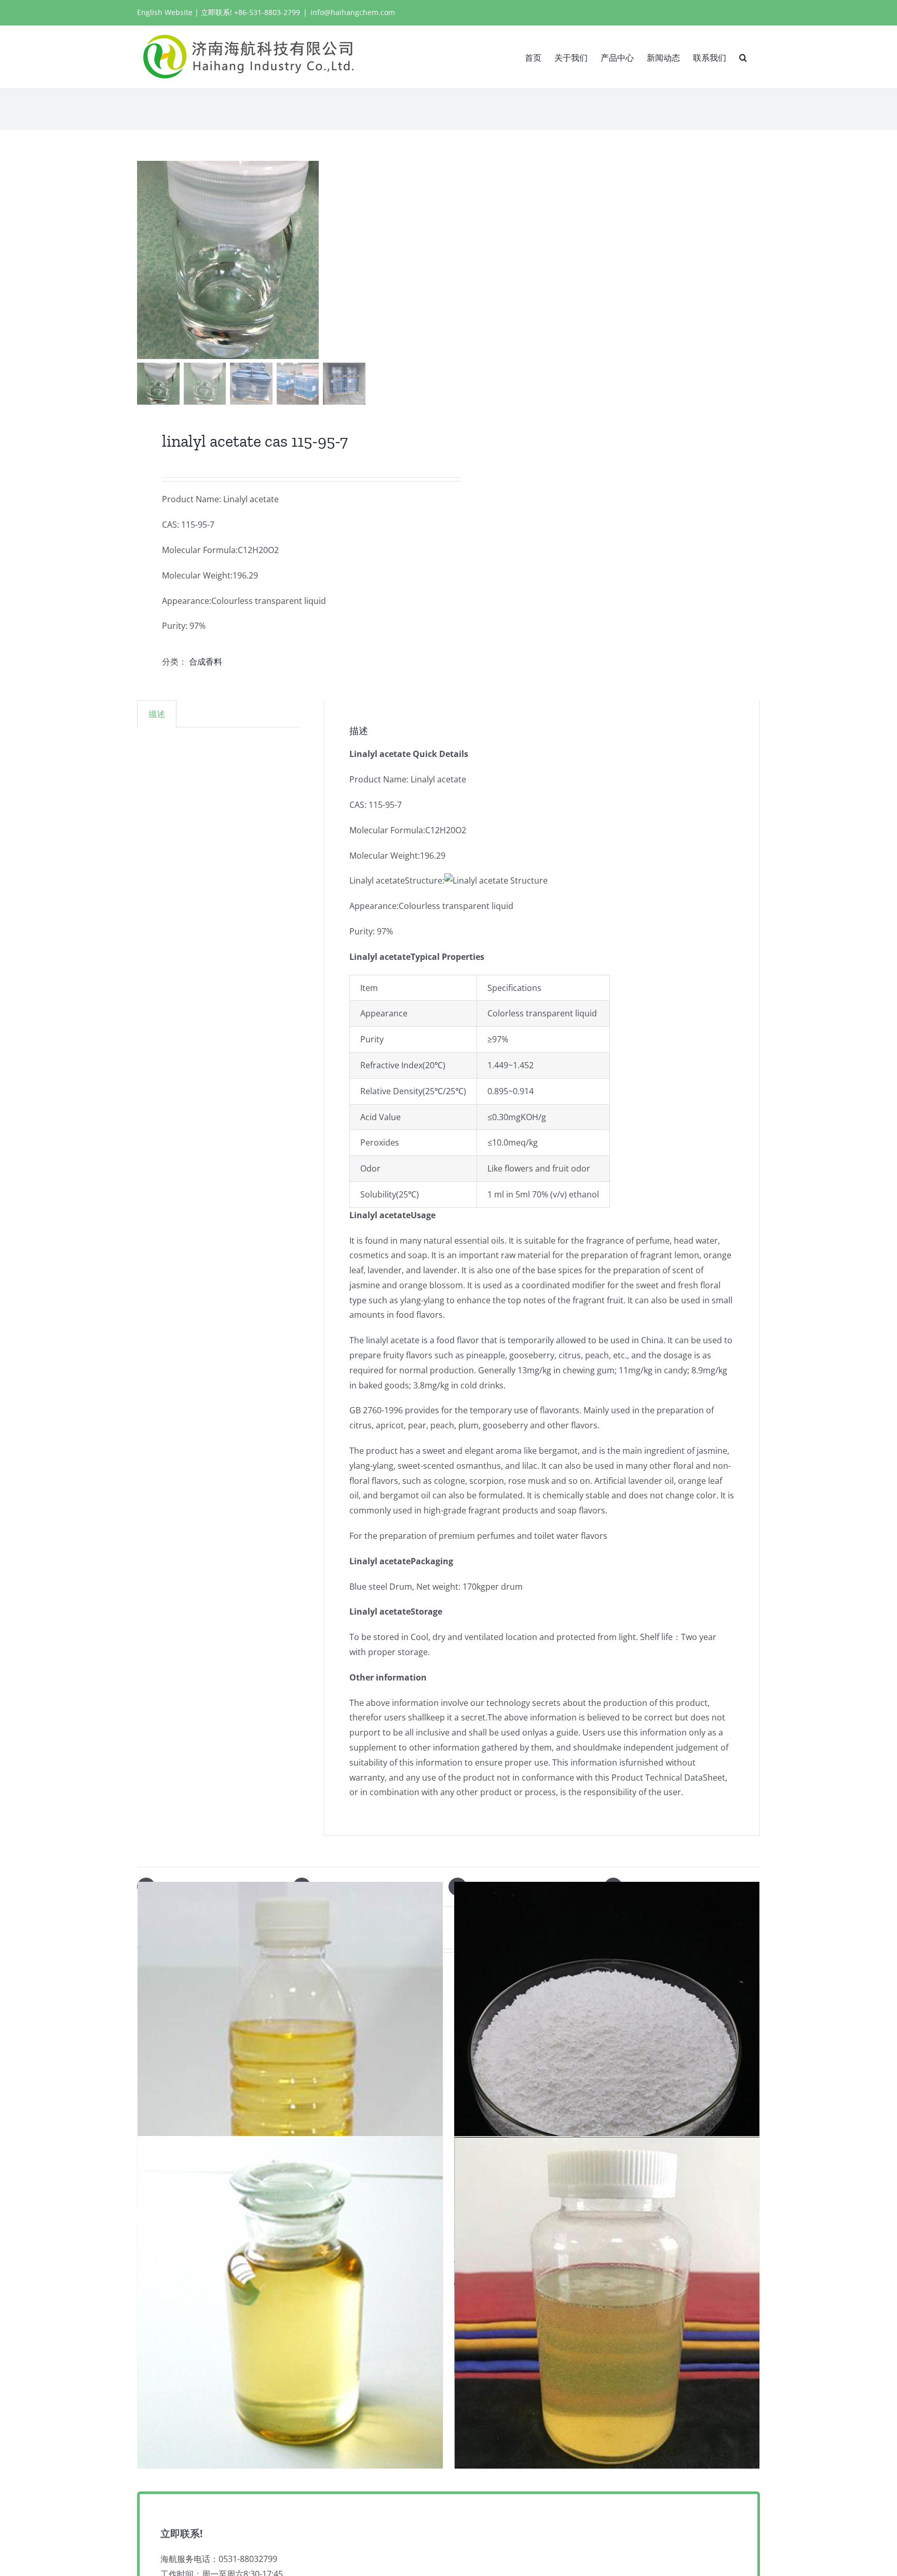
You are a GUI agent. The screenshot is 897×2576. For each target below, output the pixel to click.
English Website (165, 12)
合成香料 (206, 662)
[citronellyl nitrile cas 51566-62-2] (290, 2302)
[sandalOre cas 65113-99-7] (607, 2048)
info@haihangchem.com (353, 12)
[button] (743, 57)
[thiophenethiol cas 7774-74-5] (290, 2048)
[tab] (157, 714)
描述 (157, 714)
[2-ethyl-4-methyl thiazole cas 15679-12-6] (607, 2302)
